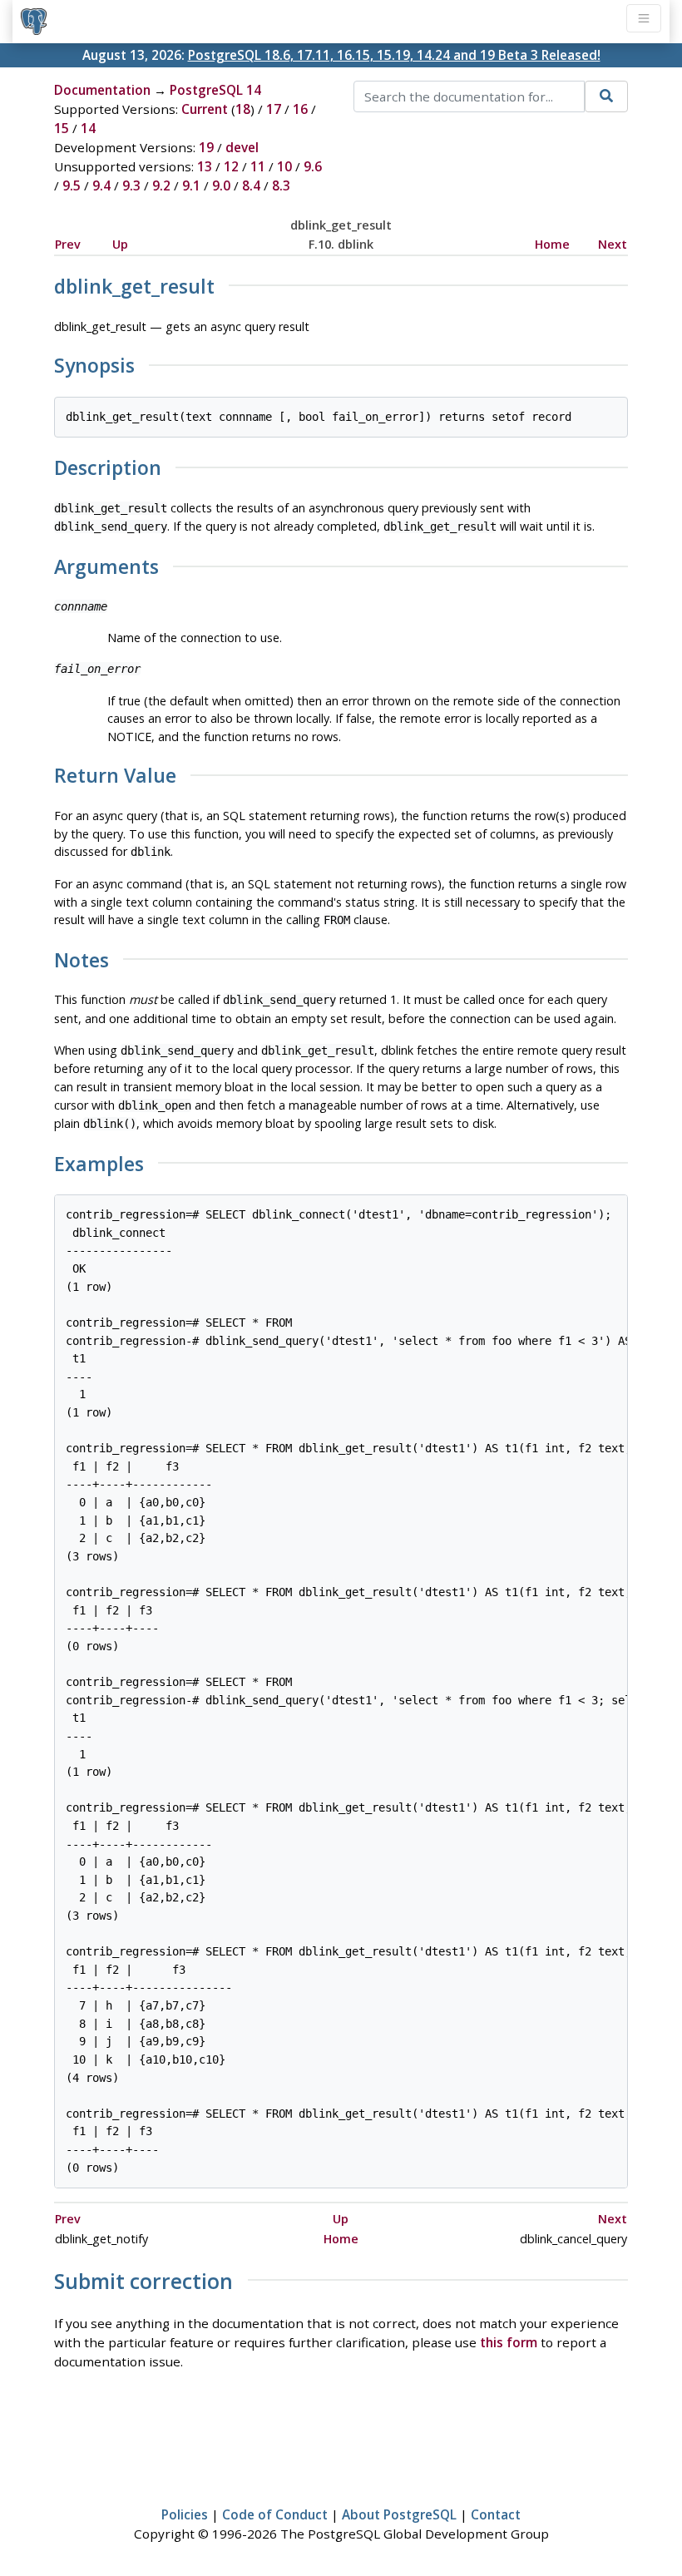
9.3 (131, 185)
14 (88, 128)
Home (552, 244)
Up (120, 244)
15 (62, 128)
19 (206, 147)
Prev (68, 244)
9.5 (72, 185)
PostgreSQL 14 (215, 90)
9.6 (313, 166)
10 (284, 166)
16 (300, 109)
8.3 (281, 185)
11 (258, 166)
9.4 (101, 185)
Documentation (102, 90)
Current (205, 109)
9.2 (161, 185)
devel (242, 147)
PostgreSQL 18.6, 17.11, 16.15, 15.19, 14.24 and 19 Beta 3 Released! (394, 55)
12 (231, 166)
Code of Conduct (275, 2514)
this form (509, 2342)
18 (243, 109)
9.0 (221, 185)
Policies (185, 2514)
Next (613, 244)
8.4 (251, 185)
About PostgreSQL (399, 2514)
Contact (496, 2514)
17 (274, 109)
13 (205, 166)
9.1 (191, 185)
